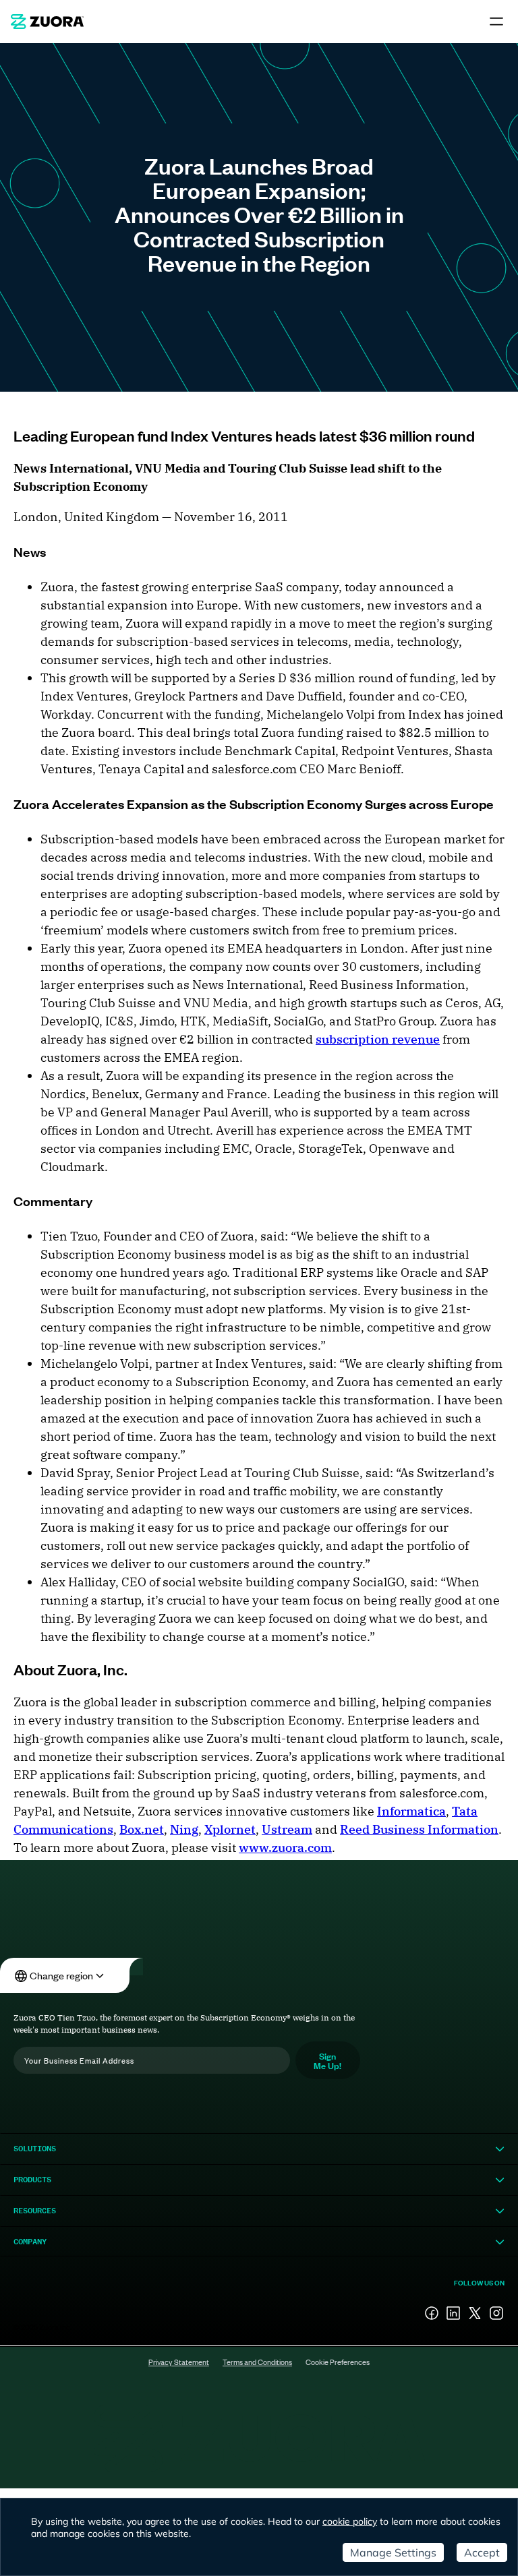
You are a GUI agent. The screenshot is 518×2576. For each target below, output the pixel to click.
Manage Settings (393, 2552)
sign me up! (327, 2060)
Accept (482, 2552)
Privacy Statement (179, 2362)
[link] (47, 22)
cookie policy (350, 2521)
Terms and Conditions (257, 2362)
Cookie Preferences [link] (338, 2362)
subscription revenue (378, 1039)
